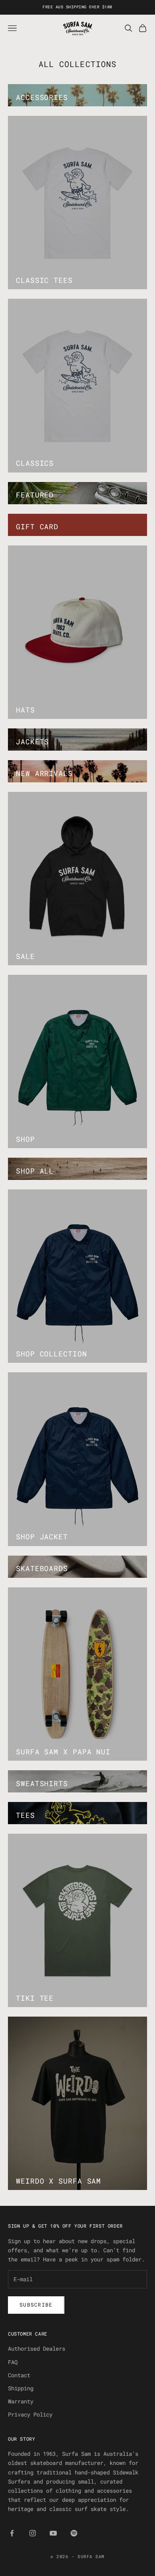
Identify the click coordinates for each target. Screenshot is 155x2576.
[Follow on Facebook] (12, 2533)
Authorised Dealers (37, 2348)
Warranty (21, 2401)
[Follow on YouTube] (53, 2533)
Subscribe (36, 2305)
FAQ (13, 2362)
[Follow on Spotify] (74, 2533)
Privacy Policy (30, 2414)
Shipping (21, 2388)
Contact (19, 2375)
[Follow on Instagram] (33, 2533)
